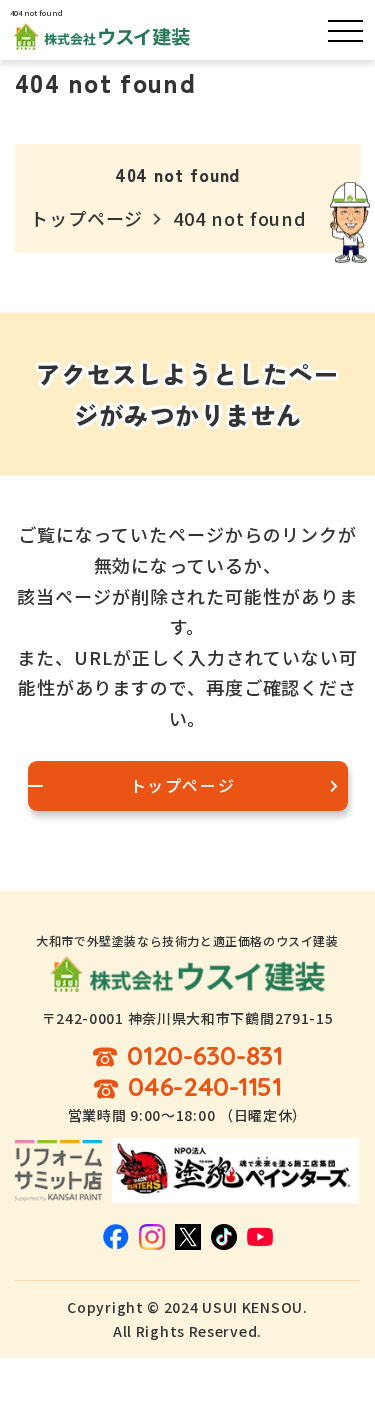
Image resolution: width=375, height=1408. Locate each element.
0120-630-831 (205, 1056)
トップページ (86, 218)
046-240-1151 (205, 1087)
